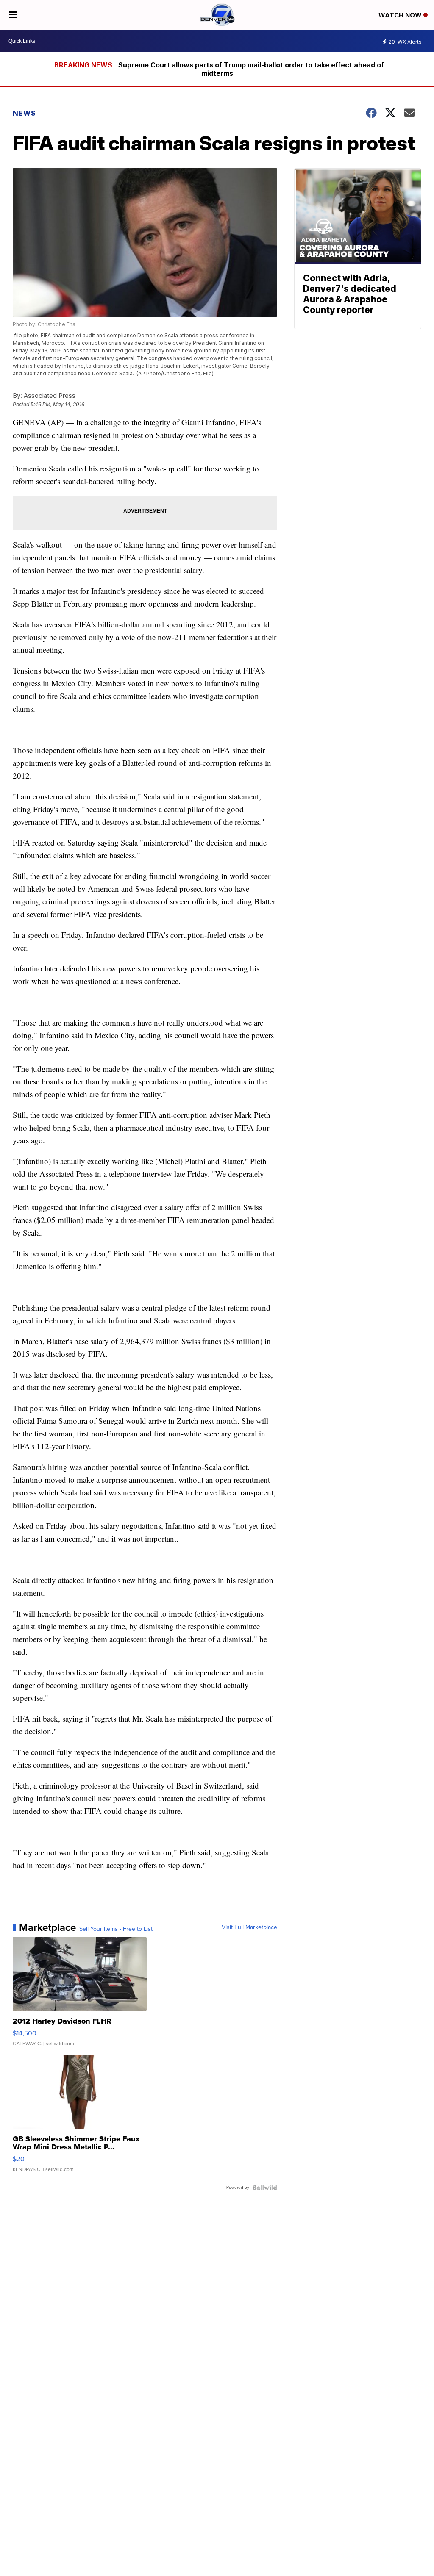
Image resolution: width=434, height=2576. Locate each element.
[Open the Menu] (13, 15)
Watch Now (401, 15)
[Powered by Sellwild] (265, 2188)
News (24, 113)
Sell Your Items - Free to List (116, 1929)
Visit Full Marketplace (249, 1927)
